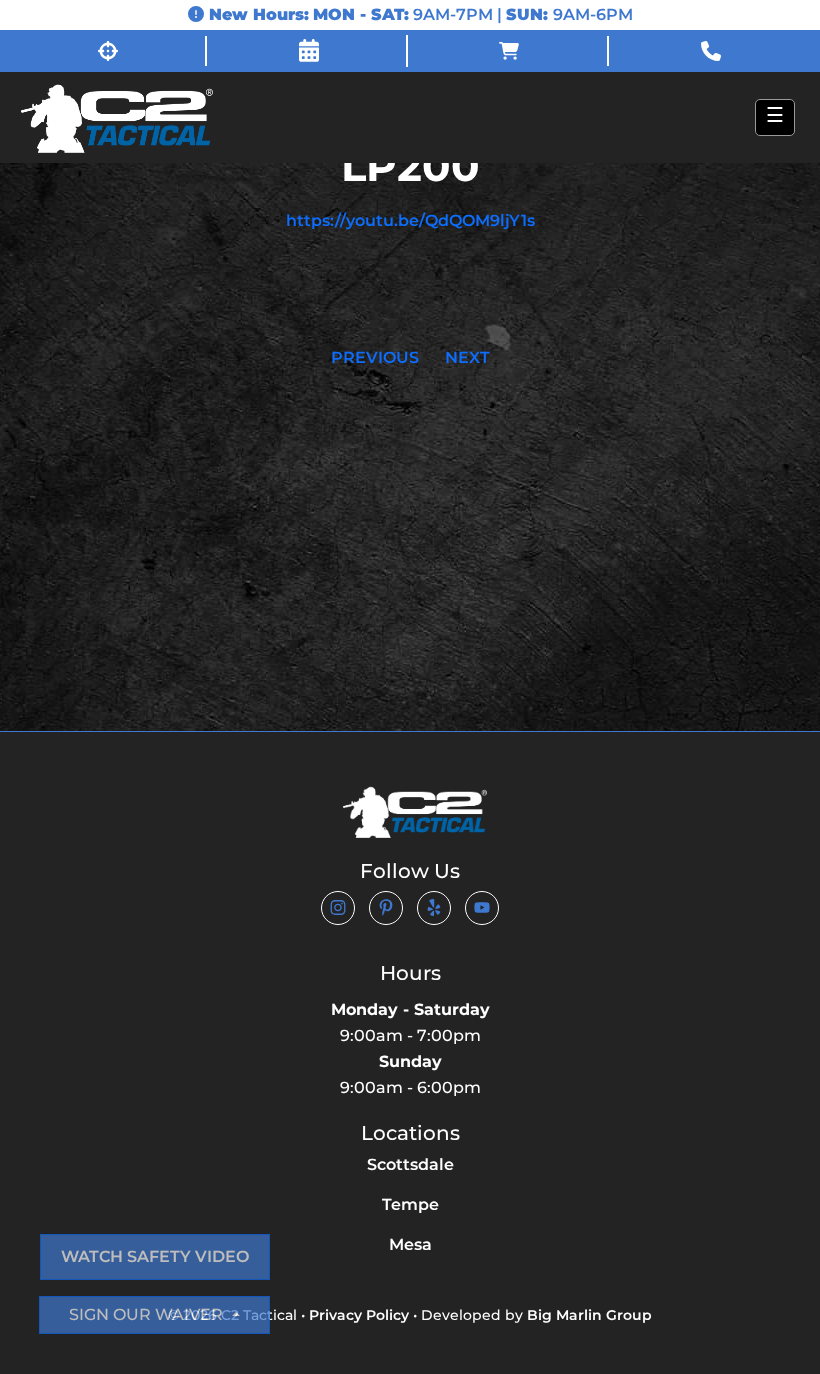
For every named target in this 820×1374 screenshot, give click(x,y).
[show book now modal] (309, 51)
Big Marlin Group (589, 1315)
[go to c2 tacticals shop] (510, 51)
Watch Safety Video (155, 1256)
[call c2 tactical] (711, 51)
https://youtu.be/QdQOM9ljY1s (410, 220)
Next (467, 357)
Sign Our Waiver (148, 1314)
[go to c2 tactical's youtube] (482, 907)
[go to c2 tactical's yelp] (434, 907)
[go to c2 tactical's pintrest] (386, 907)
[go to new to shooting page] (108, 51)
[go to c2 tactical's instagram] (338, 907)
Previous (375, 357)
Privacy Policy (359, 1315)
